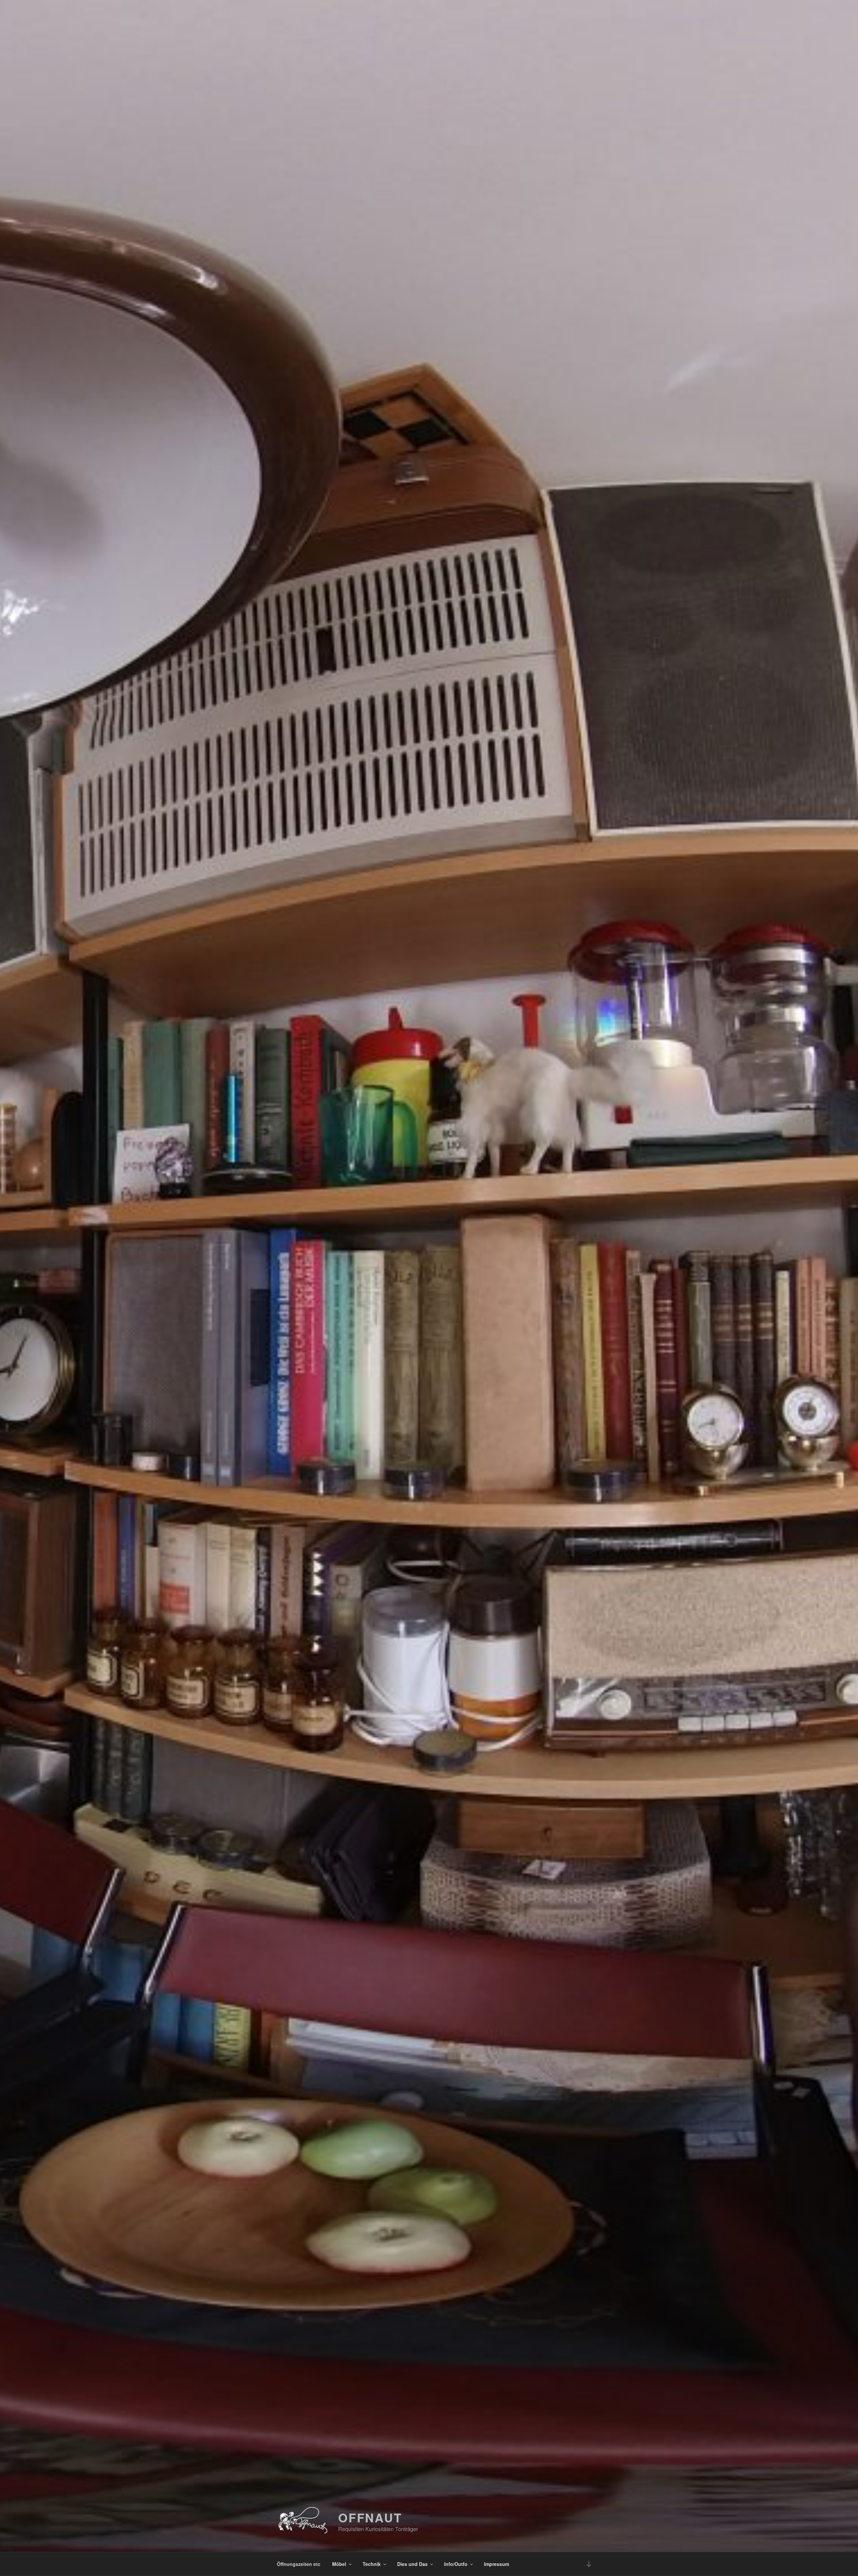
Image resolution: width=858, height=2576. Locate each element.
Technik (372, 2564)
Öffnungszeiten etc (299, 2564)
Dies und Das (412, 2564)
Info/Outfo (456, 2564)
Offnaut (370, 2517)
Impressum (497, 2564)
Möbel (339, 2564)
